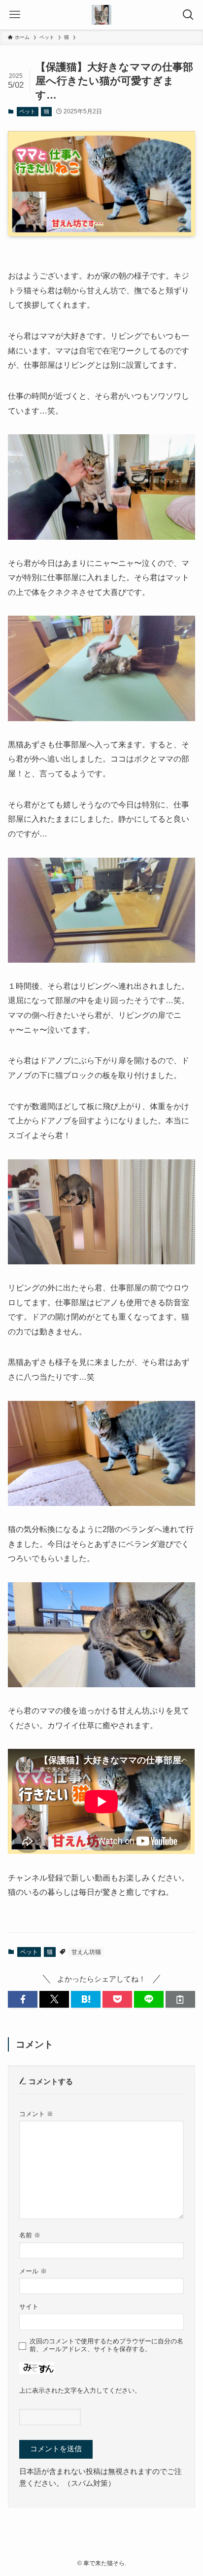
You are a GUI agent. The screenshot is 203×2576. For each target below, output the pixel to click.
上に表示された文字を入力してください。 (80, 2390)
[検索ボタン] (188, 15)
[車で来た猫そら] (101, 15)
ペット (27, 111)
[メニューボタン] (15, 15)
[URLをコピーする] (180, 2000)
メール (33, 2271)
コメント (36, 2114)
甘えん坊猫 (86, 1952)
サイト (29, 2307)
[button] (23, 2000)
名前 (30, 2235)
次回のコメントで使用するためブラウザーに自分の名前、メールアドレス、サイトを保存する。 (106, 2345)
